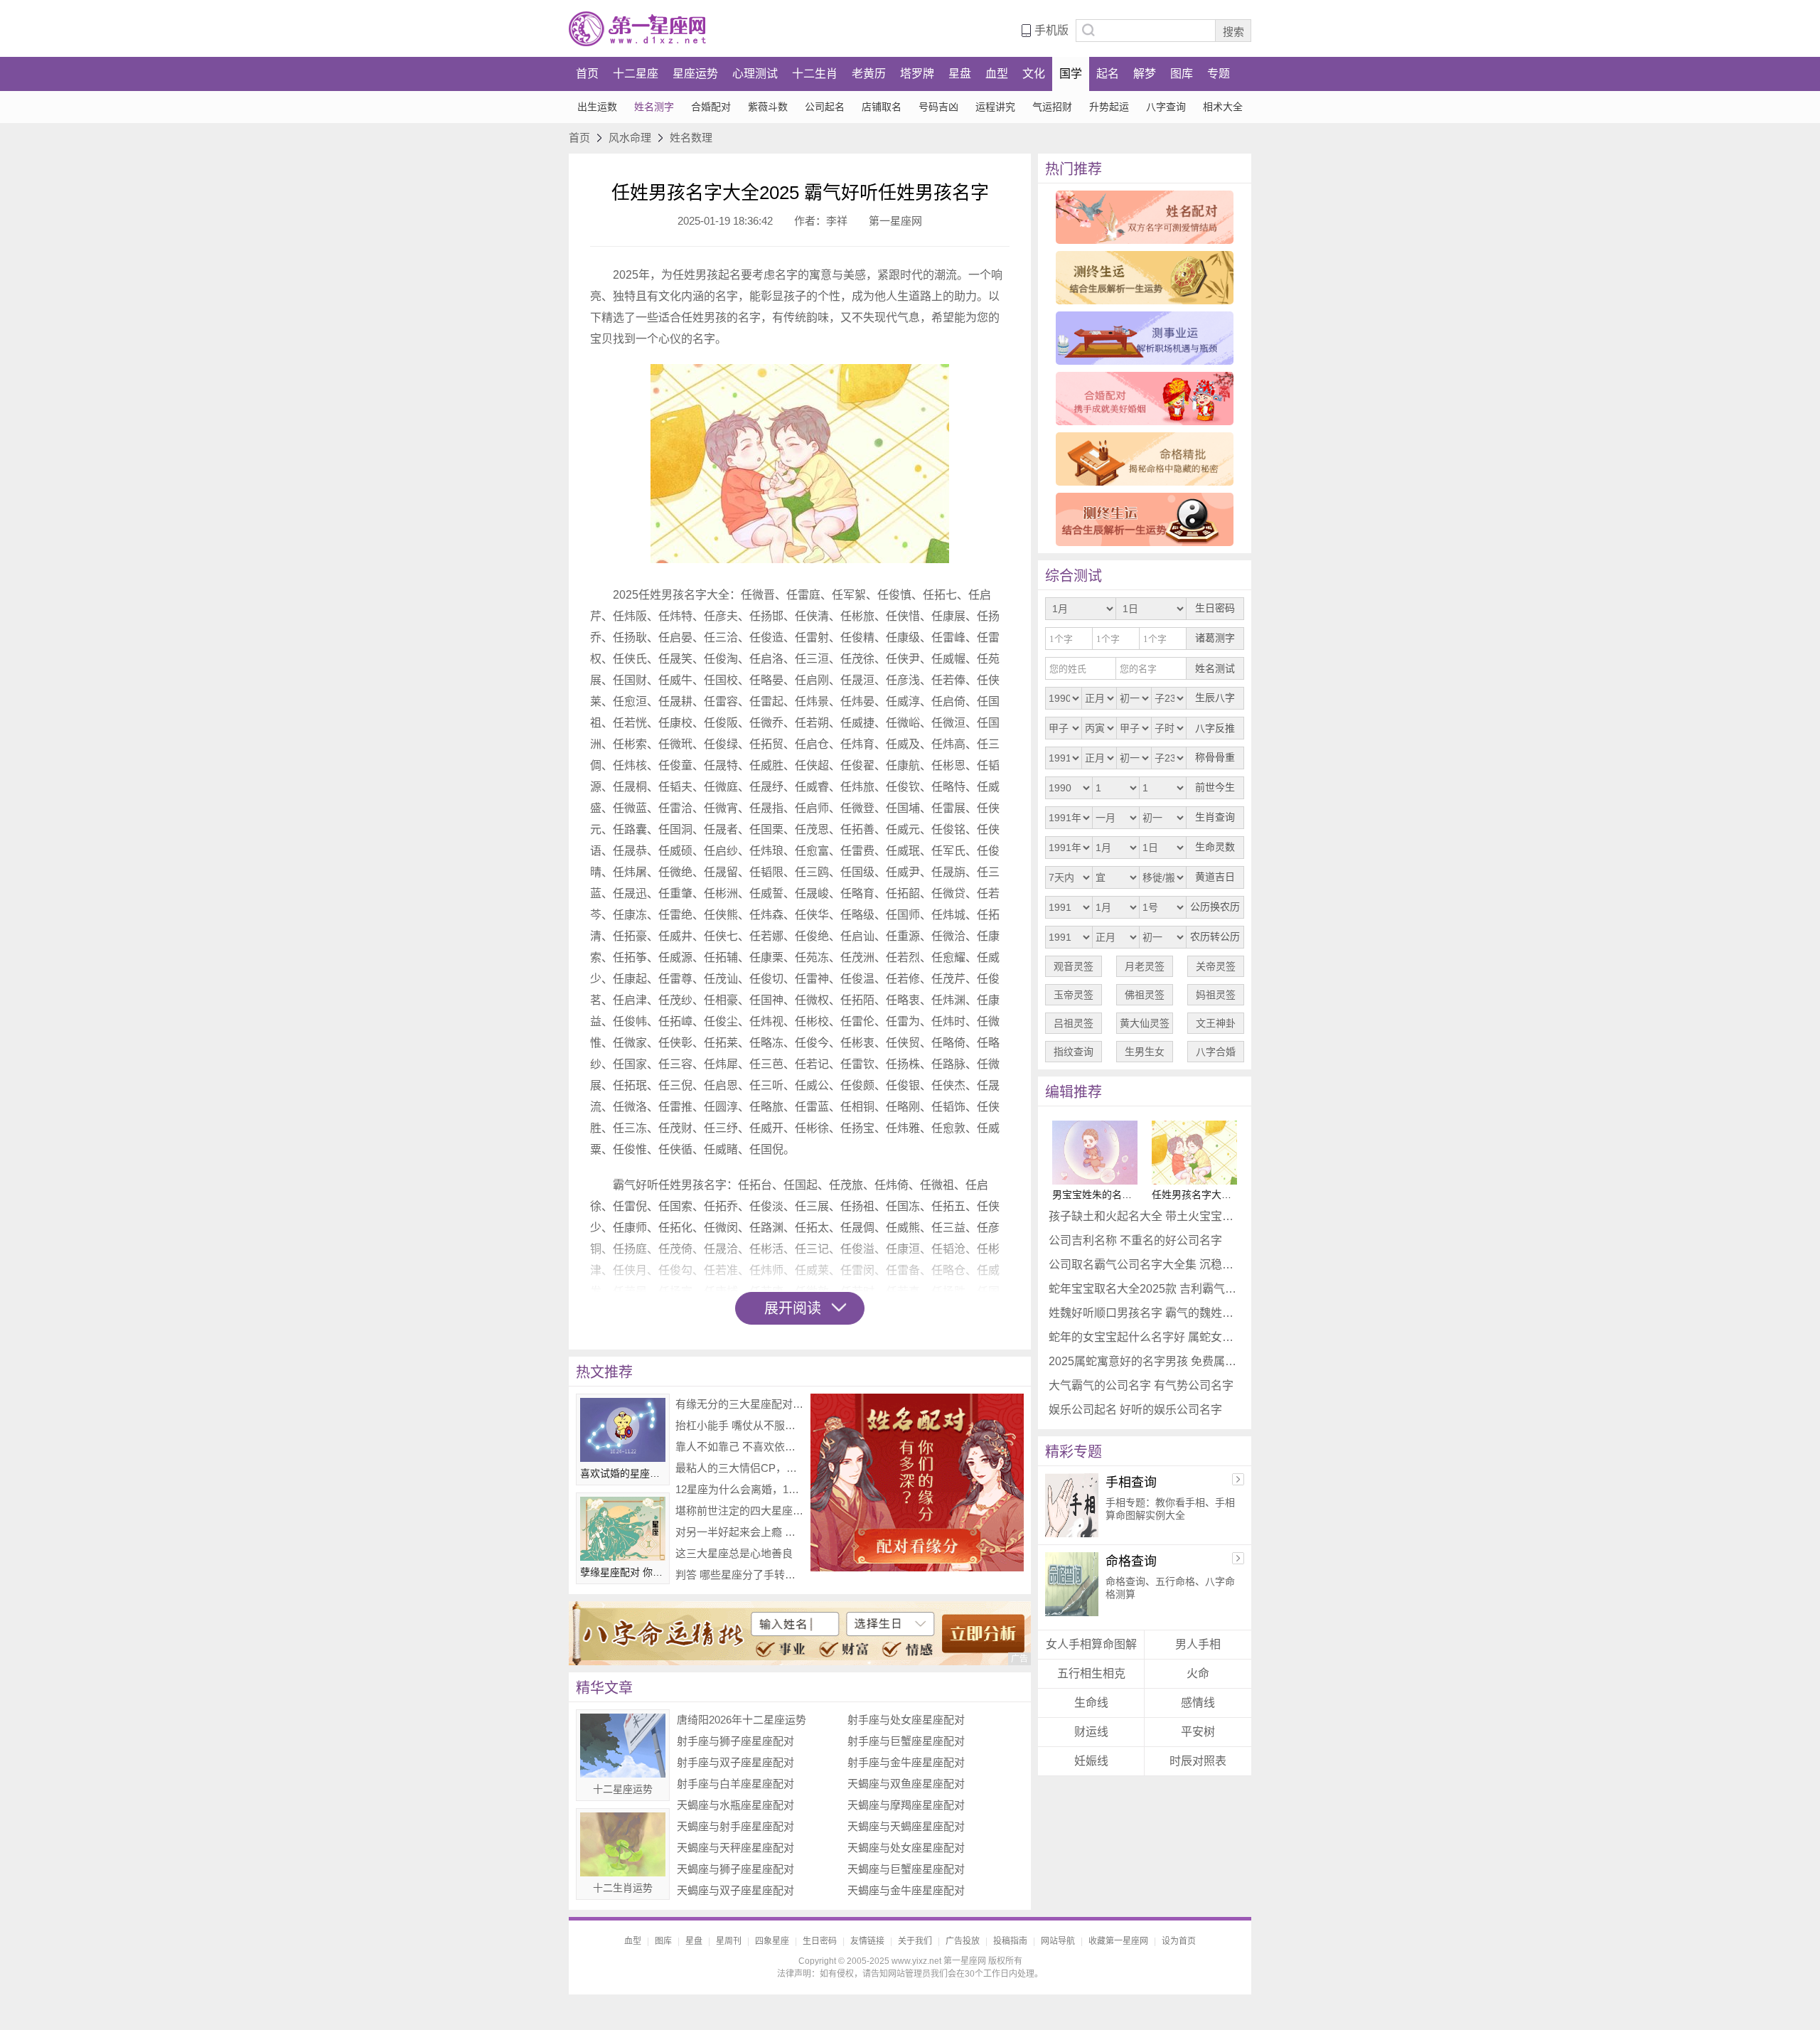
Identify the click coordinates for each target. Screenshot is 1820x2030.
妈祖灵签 (1216, 995)
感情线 (1198, 1703)
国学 (1071, 74)
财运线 (1091, 1732)
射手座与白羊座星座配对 (735, 1784)
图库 (1182, 74)
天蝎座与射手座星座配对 (735, 1826)
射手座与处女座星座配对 (906, 1720)
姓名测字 (654, 107)
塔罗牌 (917, 74)
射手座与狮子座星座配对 (735, 1741)
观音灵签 (1074, 966)
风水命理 (630, 138)
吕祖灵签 (1074, 1023)
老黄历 (869, 74)
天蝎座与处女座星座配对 (906, 1848)
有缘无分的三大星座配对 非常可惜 (739, 1404)
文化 (1034, 74)
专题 (1219, 74)
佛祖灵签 (1145, 995)
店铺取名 (882, 107)
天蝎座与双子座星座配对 (735, 1890)
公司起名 (825, 107)
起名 (1108, 74)
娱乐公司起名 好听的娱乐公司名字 (1135, 1410)
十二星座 (636, 74)
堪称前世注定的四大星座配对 (739, 1511)
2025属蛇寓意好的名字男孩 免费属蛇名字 (1145, 1361)
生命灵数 (1215, 847)
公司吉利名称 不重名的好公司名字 (1135, 1240)
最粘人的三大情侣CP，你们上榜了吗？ (739, 1468)
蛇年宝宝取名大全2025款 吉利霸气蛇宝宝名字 (1145, 1289)
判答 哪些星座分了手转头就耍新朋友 (739, 1575)
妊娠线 (1091, 1761)
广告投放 (963, 1941)
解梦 (1145, 74)
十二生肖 (815, 74)
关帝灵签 (1216, 966)
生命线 (1091, 1703)
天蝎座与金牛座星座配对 (906, 1890)
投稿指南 (1010, 1941)
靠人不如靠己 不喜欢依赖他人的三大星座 (739, 1447)
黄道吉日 (1215, 877)
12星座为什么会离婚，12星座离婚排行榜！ (739, 1489)
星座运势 (695, 74)
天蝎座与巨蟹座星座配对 (906, 1869)
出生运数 (597, 107)
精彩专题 (1074, 1452)
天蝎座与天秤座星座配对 (735, 1848)
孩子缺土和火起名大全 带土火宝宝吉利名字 (1145, 1216)
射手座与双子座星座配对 (735, 1762)
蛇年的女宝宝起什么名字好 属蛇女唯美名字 (1145, 1337)
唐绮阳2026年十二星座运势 (742, 1720)
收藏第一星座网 (1118, 1941)
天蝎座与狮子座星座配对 (735, 1869)
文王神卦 (1216, 1023)
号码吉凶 (938, 107)
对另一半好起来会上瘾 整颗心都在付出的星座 (739, 1532)
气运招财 (1052, 107)
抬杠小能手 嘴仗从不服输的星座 (739, 1425)
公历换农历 (1215, 907)
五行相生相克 (1091, 1673)
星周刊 (729, 1941)
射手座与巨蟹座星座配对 (906, 1741)
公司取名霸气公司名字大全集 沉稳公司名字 (1145, 1265)
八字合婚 (1216, 1052)
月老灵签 (1145, 966)
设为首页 (1179, 1941)
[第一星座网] (637, 29)
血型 (997, 74)
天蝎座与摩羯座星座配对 (906, 1805)
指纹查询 (1074, 1052)
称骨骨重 (1215, 758)
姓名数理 (691, 138)
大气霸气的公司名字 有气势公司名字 (1141, 1385)
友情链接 (867, 1941)
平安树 (1198, 1732)
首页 (587, 74)
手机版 (1051, 30)
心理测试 (755, 74)
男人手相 (1198, 1644)
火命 (1198, 1673)
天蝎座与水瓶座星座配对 (735, 1805)
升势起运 (1109, 107)
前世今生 (1215, 787)
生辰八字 (1215, 698)
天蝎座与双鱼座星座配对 (906, 1784)
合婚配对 (711, 107)
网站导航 (1058, 1941)
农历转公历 (1215, 937)
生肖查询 (1215, 817)
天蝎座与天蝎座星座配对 (906, 1826)
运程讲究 (995, 107)
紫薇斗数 (768, 107)
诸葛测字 (1215, 638)
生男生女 (1145, 1052)
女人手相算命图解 (1091, 1644)
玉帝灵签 (1074, 995)
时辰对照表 (1198, 1761)
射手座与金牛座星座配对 (906, 1762)
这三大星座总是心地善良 (734, 1553)
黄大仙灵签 (1145, 1023)
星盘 (960, 74)
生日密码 (1215, 608)
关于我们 (915, 1941)
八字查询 (1166, 107)
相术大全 (1223, 107)
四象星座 (772, 1941)
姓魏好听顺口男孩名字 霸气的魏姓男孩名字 (1145, 1313)
